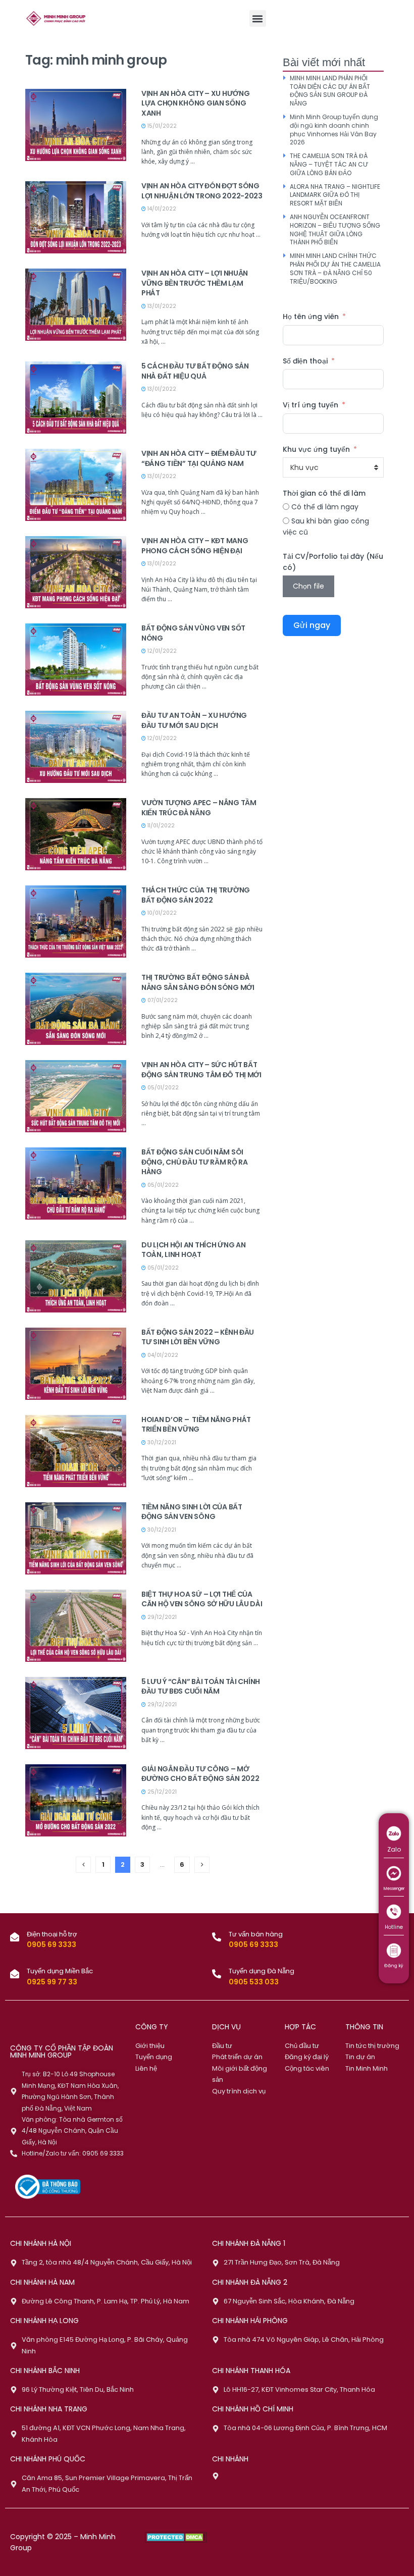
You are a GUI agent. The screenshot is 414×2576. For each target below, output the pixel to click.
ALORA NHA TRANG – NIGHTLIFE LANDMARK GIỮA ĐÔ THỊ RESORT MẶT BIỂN (335, 195)
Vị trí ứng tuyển (310, 405)
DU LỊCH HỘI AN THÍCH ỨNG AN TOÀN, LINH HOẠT (193, 1250)
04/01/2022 (162, 1355)
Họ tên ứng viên (311, 317)
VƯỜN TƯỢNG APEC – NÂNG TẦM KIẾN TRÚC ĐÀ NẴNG (199, 808)
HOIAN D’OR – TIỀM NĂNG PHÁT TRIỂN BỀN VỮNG (196, 1425)
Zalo (394, 1849)
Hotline (394, 1927)
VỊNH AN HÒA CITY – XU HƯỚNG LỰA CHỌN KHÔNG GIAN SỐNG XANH (195, 103)
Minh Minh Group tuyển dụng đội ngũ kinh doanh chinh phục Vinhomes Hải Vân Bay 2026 (334, 129)
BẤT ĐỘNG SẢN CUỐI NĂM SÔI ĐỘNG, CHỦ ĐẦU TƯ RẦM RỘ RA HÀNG (195, 1162)
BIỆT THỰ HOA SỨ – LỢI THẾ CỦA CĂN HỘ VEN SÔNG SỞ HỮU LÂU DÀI (202, 1599)
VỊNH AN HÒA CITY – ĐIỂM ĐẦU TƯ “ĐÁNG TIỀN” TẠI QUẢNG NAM (199, 458)
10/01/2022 (161, 913)
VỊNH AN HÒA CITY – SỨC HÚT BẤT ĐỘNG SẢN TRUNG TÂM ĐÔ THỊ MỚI (201, 1070)
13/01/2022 (161, 306)
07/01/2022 (162, 1000)
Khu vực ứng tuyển (316, 449)
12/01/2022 (161, 651)
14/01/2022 (161, 209)
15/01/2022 (161, 126)
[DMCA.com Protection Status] (176, 2537)
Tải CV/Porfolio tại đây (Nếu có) (333, 562)
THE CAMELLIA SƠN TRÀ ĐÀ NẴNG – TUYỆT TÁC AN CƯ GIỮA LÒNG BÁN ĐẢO (329, 164)
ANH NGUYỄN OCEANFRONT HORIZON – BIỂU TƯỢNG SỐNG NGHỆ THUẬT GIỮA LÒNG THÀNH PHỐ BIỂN (335, 229)
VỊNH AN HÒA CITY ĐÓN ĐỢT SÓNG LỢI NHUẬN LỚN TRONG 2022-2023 (202, 191)
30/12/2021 (161, 1442)
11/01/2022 (160, 826)
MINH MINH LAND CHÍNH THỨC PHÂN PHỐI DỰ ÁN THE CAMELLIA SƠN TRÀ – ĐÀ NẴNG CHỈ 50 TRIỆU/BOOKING (335, 268)
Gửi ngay (312, 625)
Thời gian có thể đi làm (324, 493)
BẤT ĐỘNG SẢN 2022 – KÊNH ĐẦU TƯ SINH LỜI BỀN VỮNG (198, 1337)
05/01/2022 (162, 1088)
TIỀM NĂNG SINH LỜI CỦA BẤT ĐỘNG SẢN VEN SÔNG (192, 1512)
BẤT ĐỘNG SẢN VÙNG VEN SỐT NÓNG (193, 633)
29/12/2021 (161, 1617)
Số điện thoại (305, 361)
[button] (258, 18)
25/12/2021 (161, 1792)
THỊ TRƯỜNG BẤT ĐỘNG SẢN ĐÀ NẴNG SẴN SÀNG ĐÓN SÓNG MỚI (198, 982)
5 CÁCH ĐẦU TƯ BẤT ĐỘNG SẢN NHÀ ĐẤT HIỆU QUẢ (195, 371)
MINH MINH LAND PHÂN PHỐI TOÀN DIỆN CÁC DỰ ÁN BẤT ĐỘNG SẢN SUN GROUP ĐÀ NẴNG (330, 91)
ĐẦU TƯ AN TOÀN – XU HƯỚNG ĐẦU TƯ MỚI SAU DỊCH (194, 720)
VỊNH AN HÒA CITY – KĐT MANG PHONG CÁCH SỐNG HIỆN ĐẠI (195, 546)
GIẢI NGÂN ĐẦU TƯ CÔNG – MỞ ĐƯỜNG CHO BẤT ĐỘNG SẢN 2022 (200, 1774)
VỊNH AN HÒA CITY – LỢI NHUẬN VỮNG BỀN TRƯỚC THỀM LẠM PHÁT (195, 283)
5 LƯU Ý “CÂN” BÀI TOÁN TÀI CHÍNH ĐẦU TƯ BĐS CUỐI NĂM (201, 1687)
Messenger (394, 1889)
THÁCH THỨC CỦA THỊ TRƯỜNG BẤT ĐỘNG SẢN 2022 (196, 895)
